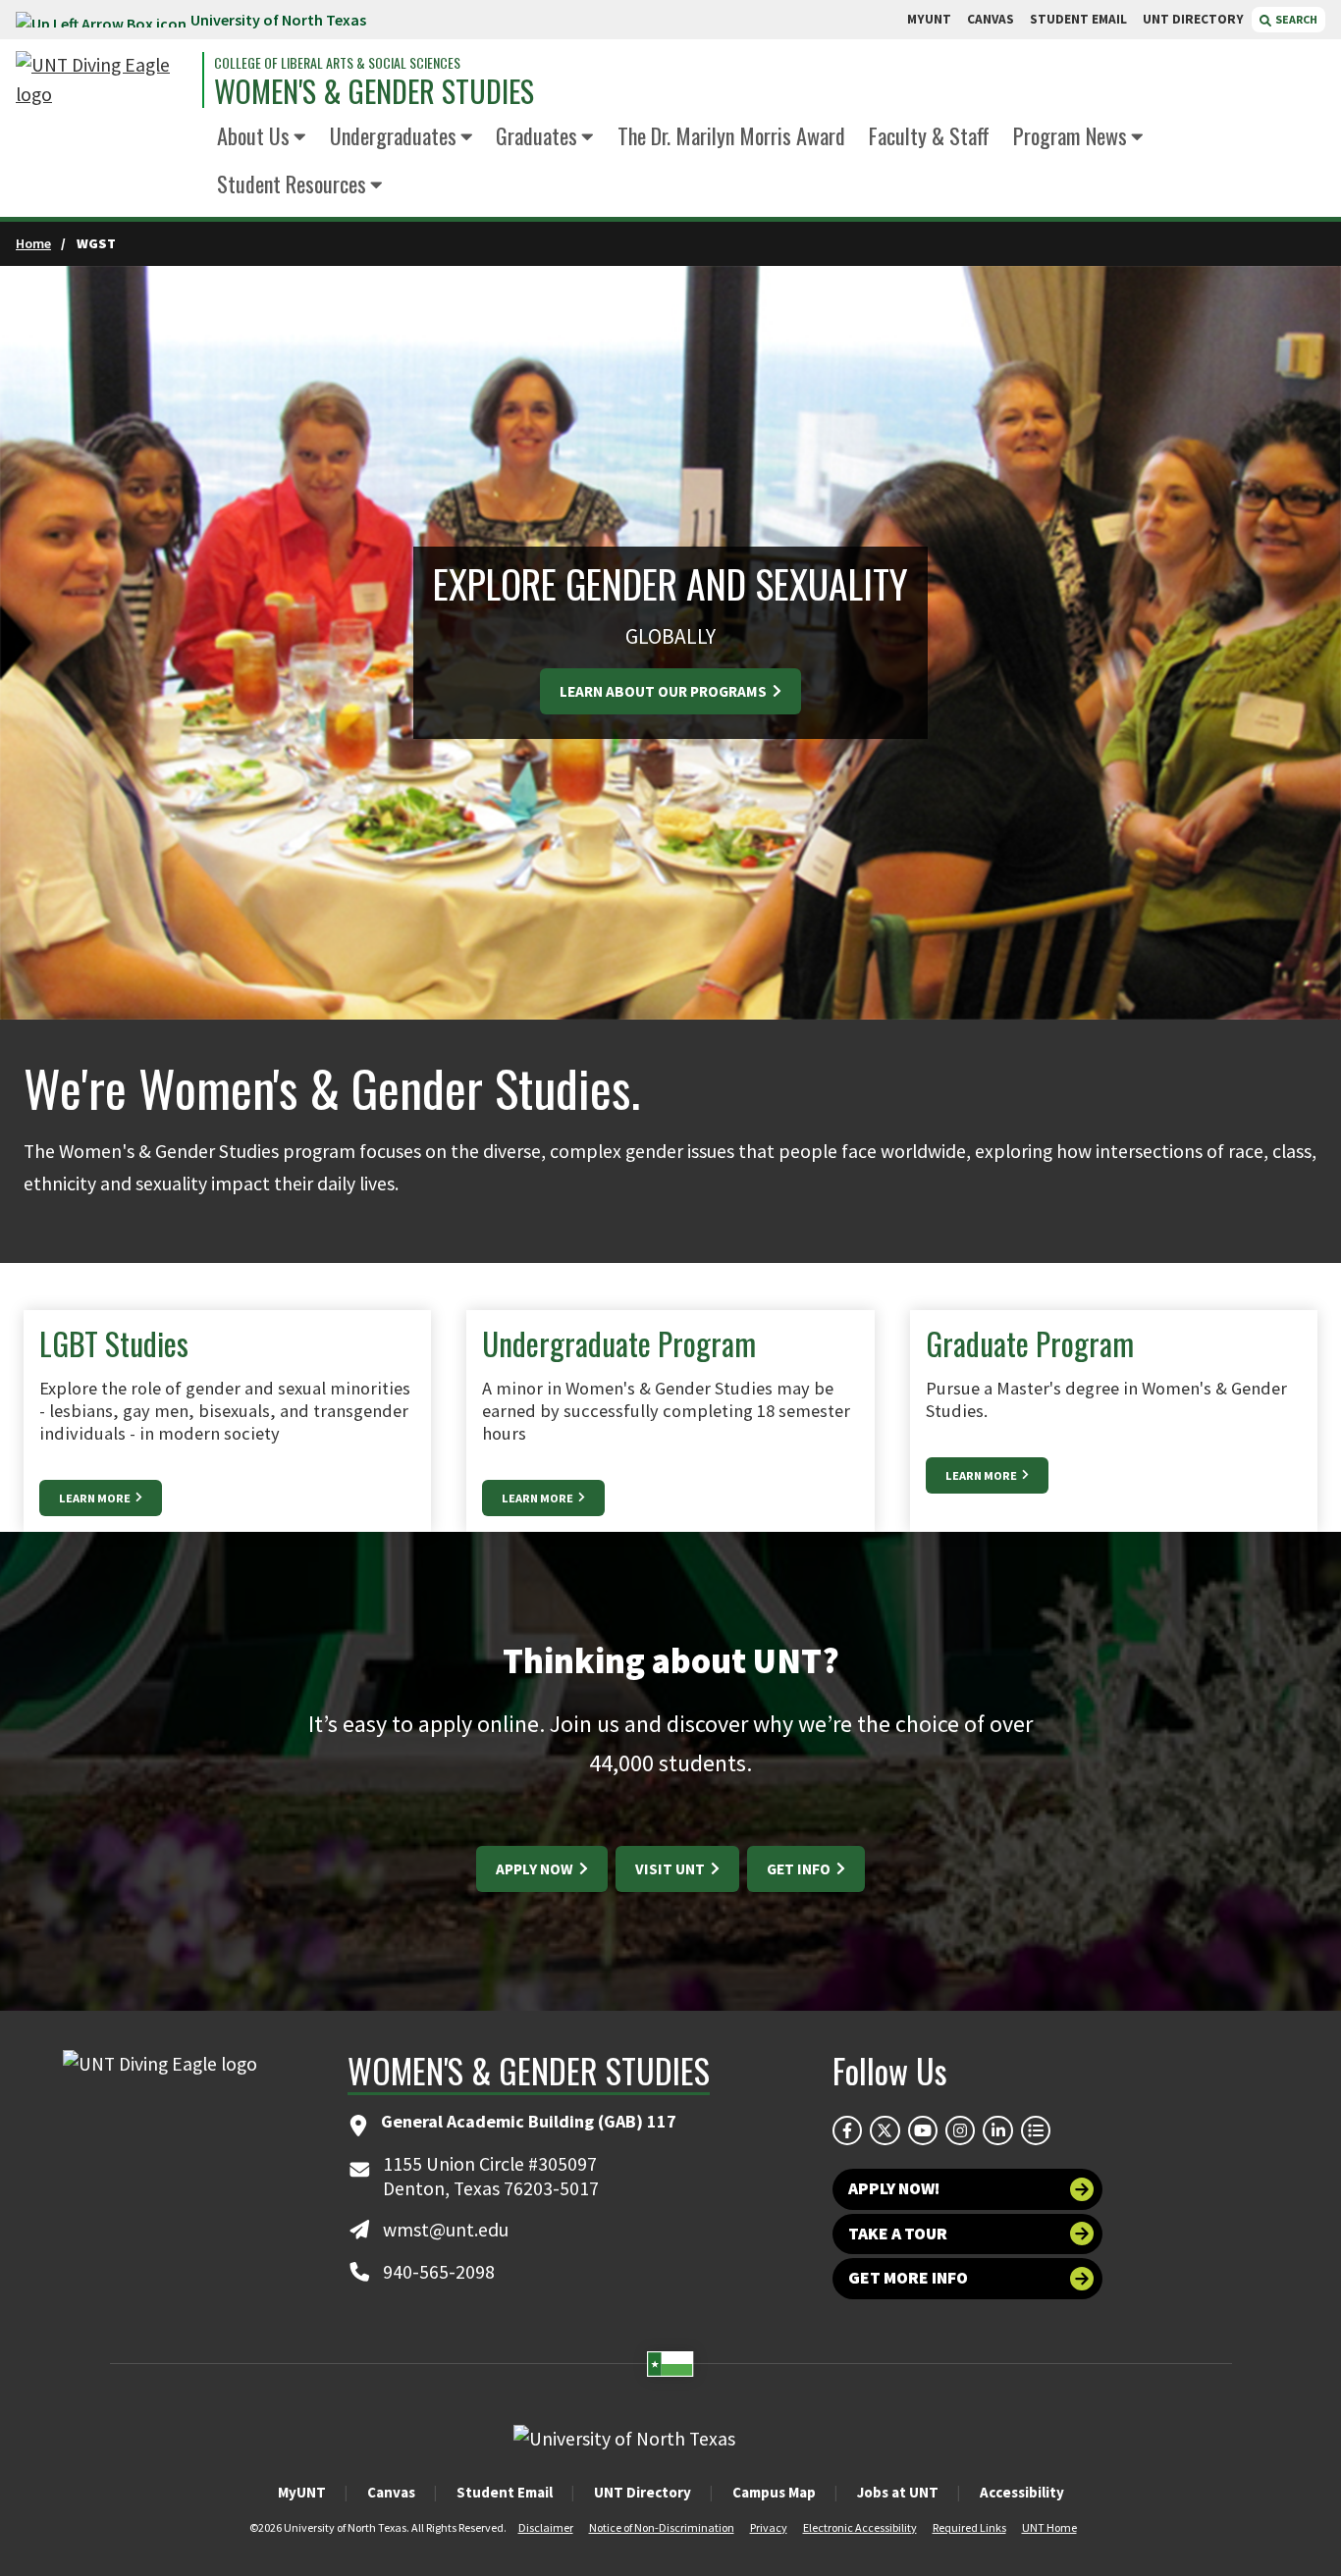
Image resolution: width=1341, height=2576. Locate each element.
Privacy (769, 2527)
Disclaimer (546, 2527)
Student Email (505, 2492)
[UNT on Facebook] (847, 2130)
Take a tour (898, 2234)
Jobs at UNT (898, 2492)
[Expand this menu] (300, 138)
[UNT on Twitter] (885, 2130)
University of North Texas (278, 20)
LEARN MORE (96, 1498)
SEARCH (1295, 19)
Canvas (391, 2492)
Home (33, 243)
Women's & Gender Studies (374, 91)
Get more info (908, 2278)
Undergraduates (393, 135)
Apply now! (894, 2188)
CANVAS (991, 19)
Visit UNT (671, 1869)
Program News (1070, 135)
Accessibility (1022, 2492)
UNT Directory (643, 2492)
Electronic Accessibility (860, 2527)
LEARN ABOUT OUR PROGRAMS (665, 691)
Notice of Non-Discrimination (662, 2527)
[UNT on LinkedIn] (997, 2130)
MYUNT (929, 19)
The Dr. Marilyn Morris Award (731, 135)
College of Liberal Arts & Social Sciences (337, 63)
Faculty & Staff (929, 135)
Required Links (969, 2527)
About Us (253, 135)
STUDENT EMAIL (1078, 19)
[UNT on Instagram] (960, 2130)
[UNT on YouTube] (923, 2130)
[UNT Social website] (1036, 2130)
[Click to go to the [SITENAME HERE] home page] (104, 80)
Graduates (536, 135)
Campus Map (774, 2492)
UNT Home (1049, 2527)
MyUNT (302, 2492)
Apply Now (536, 1869)
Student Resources (292, 183)
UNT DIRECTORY (1193, 19)
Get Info (800, 1869)
